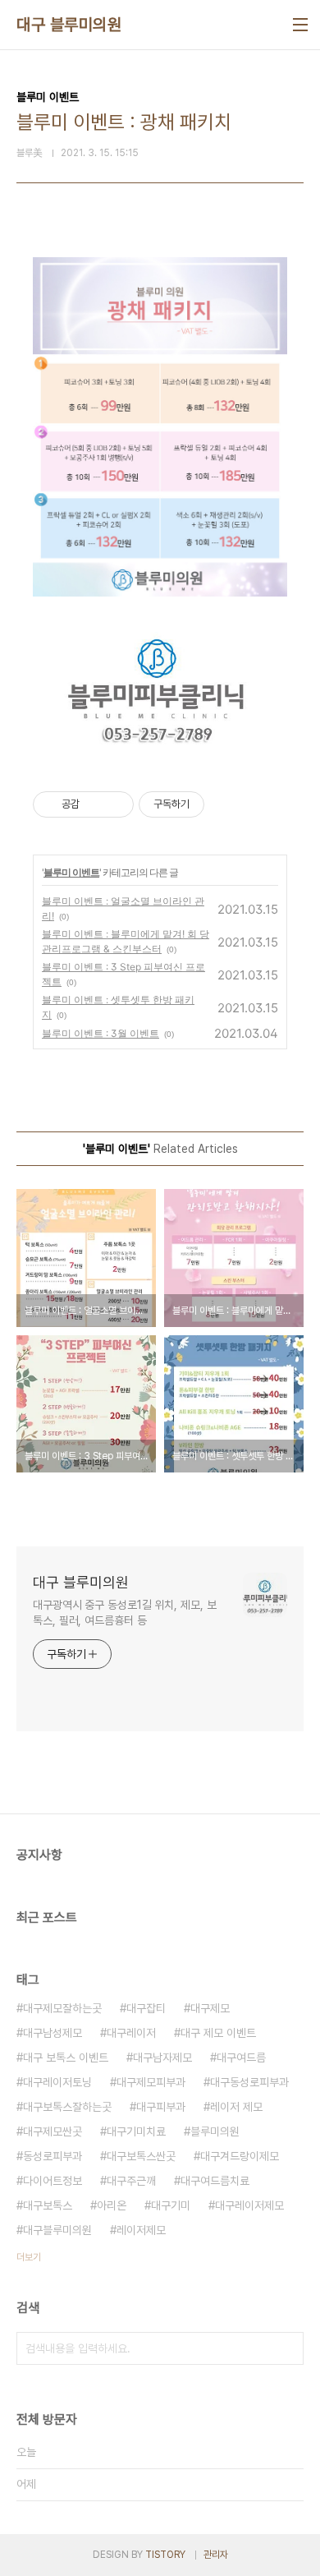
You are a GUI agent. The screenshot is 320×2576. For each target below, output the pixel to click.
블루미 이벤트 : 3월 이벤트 (101, 1033)
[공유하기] (95, 804)
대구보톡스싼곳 (141, 2156)
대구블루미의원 (57, 2230)
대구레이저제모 (249, 2205)
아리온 (112, 2205)
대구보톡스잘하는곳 (67, 2107)
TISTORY (165, 2555)
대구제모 (210, 2008)
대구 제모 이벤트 (218, 2033)
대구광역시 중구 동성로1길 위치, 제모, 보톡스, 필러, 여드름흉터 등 (125, 1613)
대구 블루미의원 (69, 25)
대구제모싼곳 (53, 2131)
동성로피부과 (53, 2156)
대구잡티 (146, 2008)
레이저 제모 (236, 2107)
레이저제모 (141, 2230)
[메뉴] (300, 25)
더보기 (29, 2257)
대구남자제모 (162, 2058)
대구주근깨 (131, 2181)
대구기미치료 (136, 2131)
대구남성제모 (53, 2033)
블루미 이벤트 (71, 872)
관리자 (216, 2555)
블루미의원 (215, 2131)
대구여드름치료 (215, 2181)
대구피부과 (161, 2107)
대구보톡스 (48, 2205)
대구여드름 (241, 2058)
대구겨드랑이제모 (240, 2156)
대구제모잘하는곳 (62, 2008)
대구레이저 (131, 2033)
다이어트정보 (53, 2181)
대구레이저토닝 (57, 2082)
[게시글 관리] (115, 804)
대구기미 (171, 2205)
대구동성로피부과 (249, 2082)
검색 (287, 2348)
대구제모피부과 (151, 2082)
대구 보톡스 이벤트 (66, 2058)
